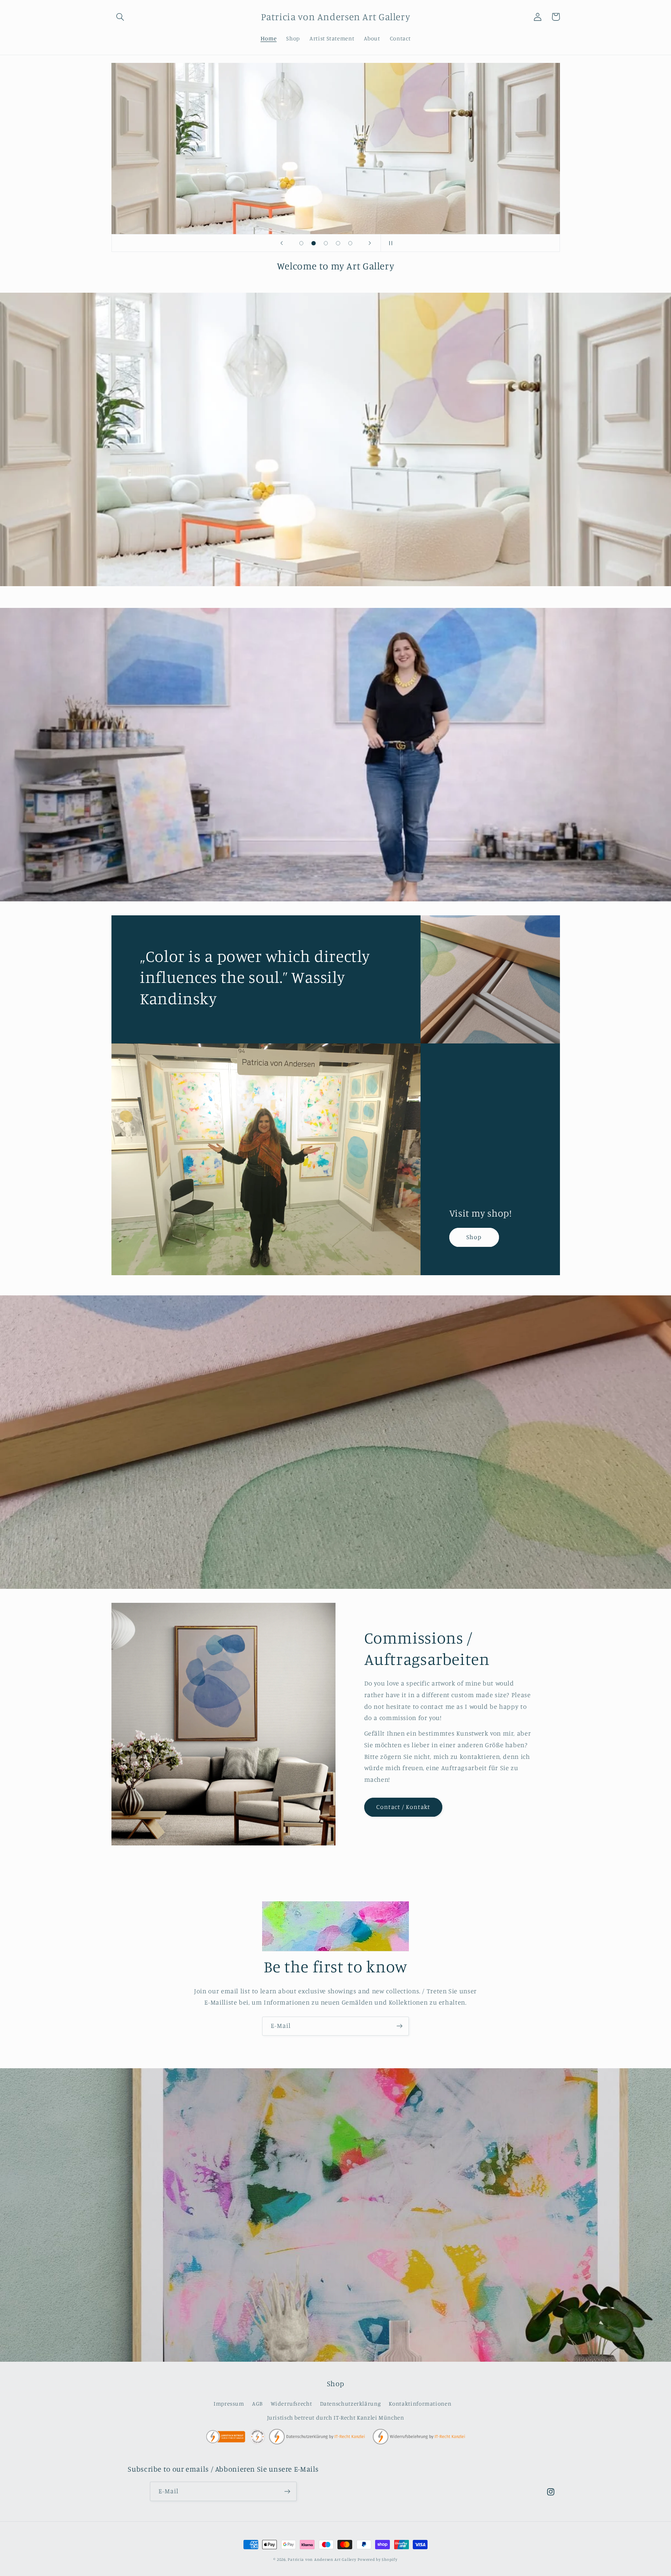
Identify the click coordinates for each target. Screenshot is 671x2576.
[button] (120, 17)
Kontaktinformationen (420, 2403)
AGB (257, 2403)
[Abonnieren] (400, 2026)
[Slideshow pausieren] (389, 243)
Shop (474, 1237)
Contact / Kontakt (403, 1807)
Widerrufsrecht (291, 2403)
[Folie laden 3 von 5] (326, 243)
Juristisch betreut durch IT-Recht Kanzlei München (336, 2417)
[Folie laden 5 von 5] (350, 243)
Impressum (229, 2403)
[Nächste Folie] (370, 243)
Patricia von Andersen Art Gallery (322, 2559)
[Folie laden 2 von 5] (314, 243)
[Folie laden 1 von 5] (301, 243)
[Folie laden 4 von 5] (338, 243)
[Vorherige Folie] (282, 243)
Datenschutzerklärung (350, 2403)
